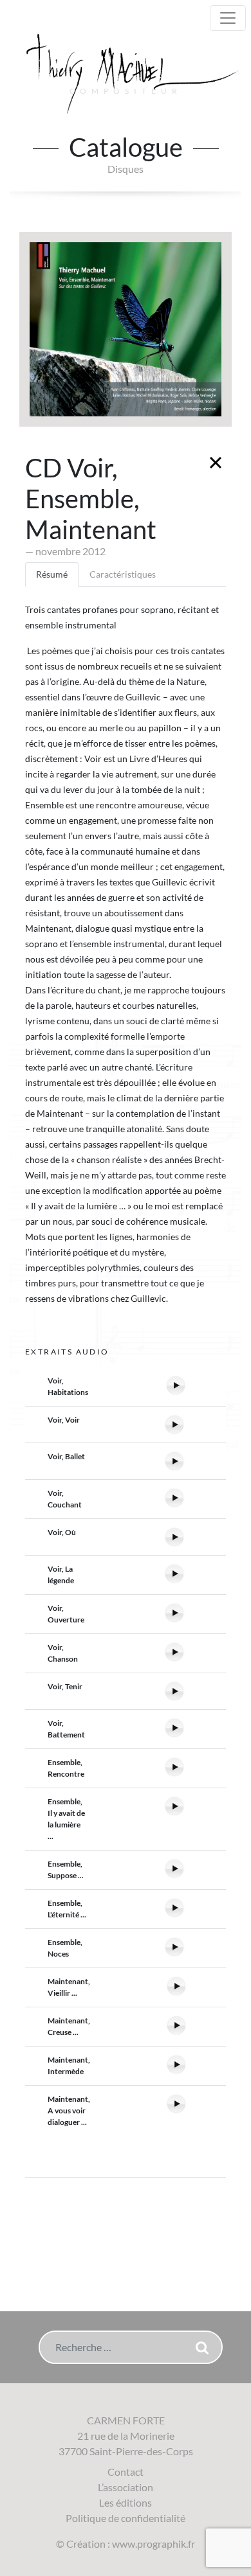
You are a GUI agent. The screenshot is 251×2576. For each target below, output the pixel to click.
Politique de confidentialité (126, 2518)
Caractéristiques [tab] (123, 574)
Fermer (216, 463)
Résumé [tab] (52, 574)
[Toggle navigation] (228, 18)
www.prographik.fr (153, 2544)
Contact (126, 2472)
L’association (126, 2487)
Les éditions (126, 2502)
